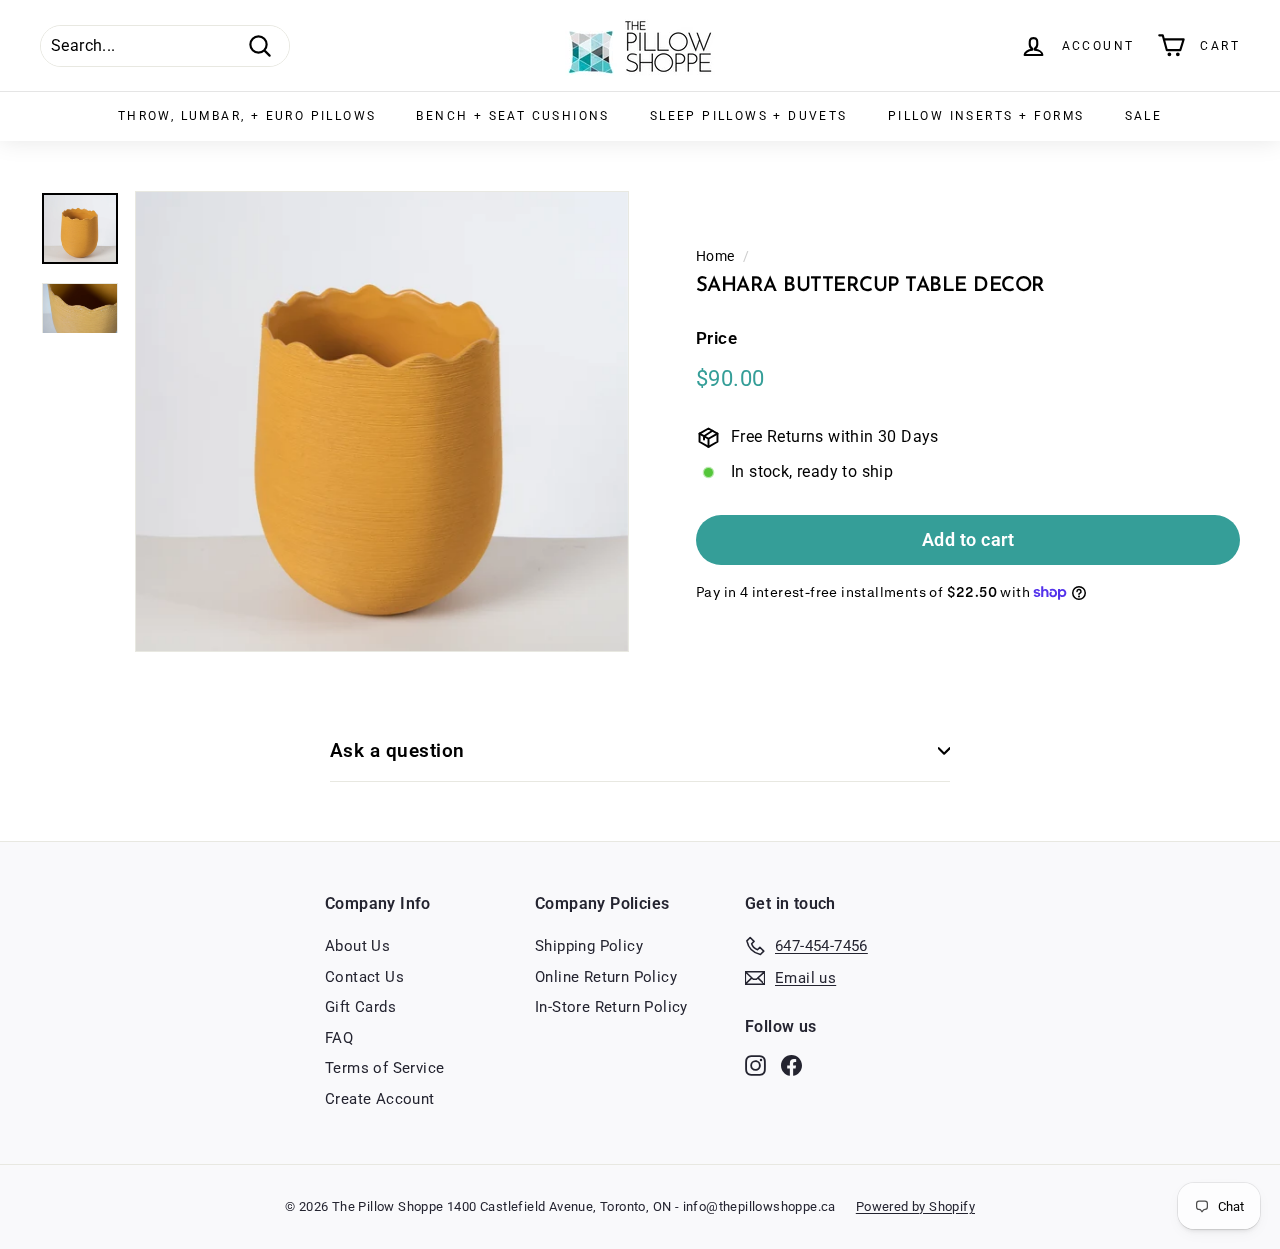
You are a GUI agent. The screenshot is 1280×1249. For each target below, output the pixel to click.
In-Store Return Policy (611, 1007)
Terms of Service (384, 1068)
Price (716, 339)
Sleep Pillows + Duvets (749, 116)
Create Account (380, 1099)
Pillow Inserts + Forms (986, 116)
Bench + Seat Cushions (512, 116)
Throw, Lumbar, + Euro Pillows (247, 116)
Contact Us (364, 977)
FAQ (339, 1038)
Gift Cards (360, 1007)
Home (715, 256)
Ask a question (397, 750)
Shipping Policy (589, 946)
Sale (1144, 116)
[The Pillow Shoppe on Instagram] (755, 1065)
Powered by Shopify (915, 1206)
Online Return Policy (606, 977)
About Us (357, 946)
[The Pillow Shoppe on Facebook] (791, 1065)
